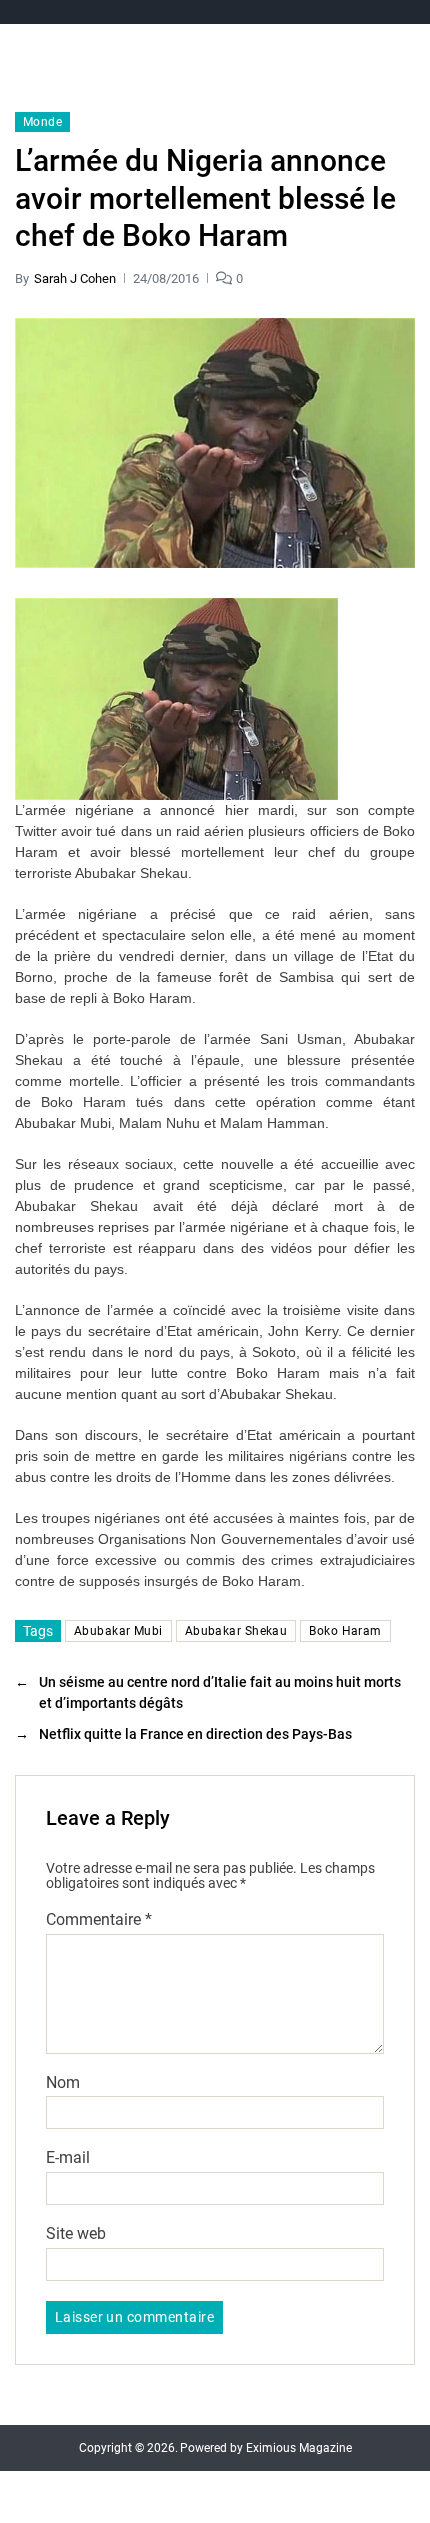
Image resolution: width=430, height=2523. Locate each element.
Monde (42, 122)
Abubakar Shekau (236, 1631)
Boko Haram (345, 1631)
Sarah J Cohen (75, 278)
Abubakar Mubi (118, 1631)
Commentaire (99, 1920)
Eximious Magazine (299, 2448)
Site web (76, 2234)
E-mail (68, 2158)
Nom (63, 2083)
